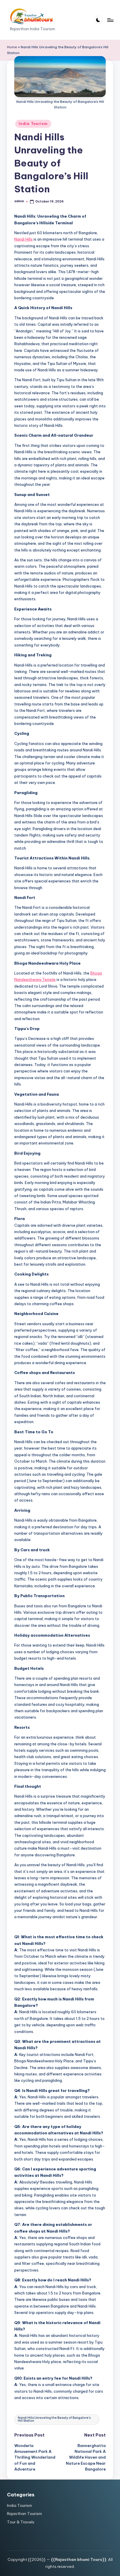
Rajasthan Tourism (24, 2514)
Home (12, 47)
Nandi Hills (23, 239)
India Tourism (33, 124)
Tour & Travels (21, 2522)
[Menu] (110, 20)
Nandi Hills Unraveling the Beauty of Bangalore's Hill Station (54, 2419)
